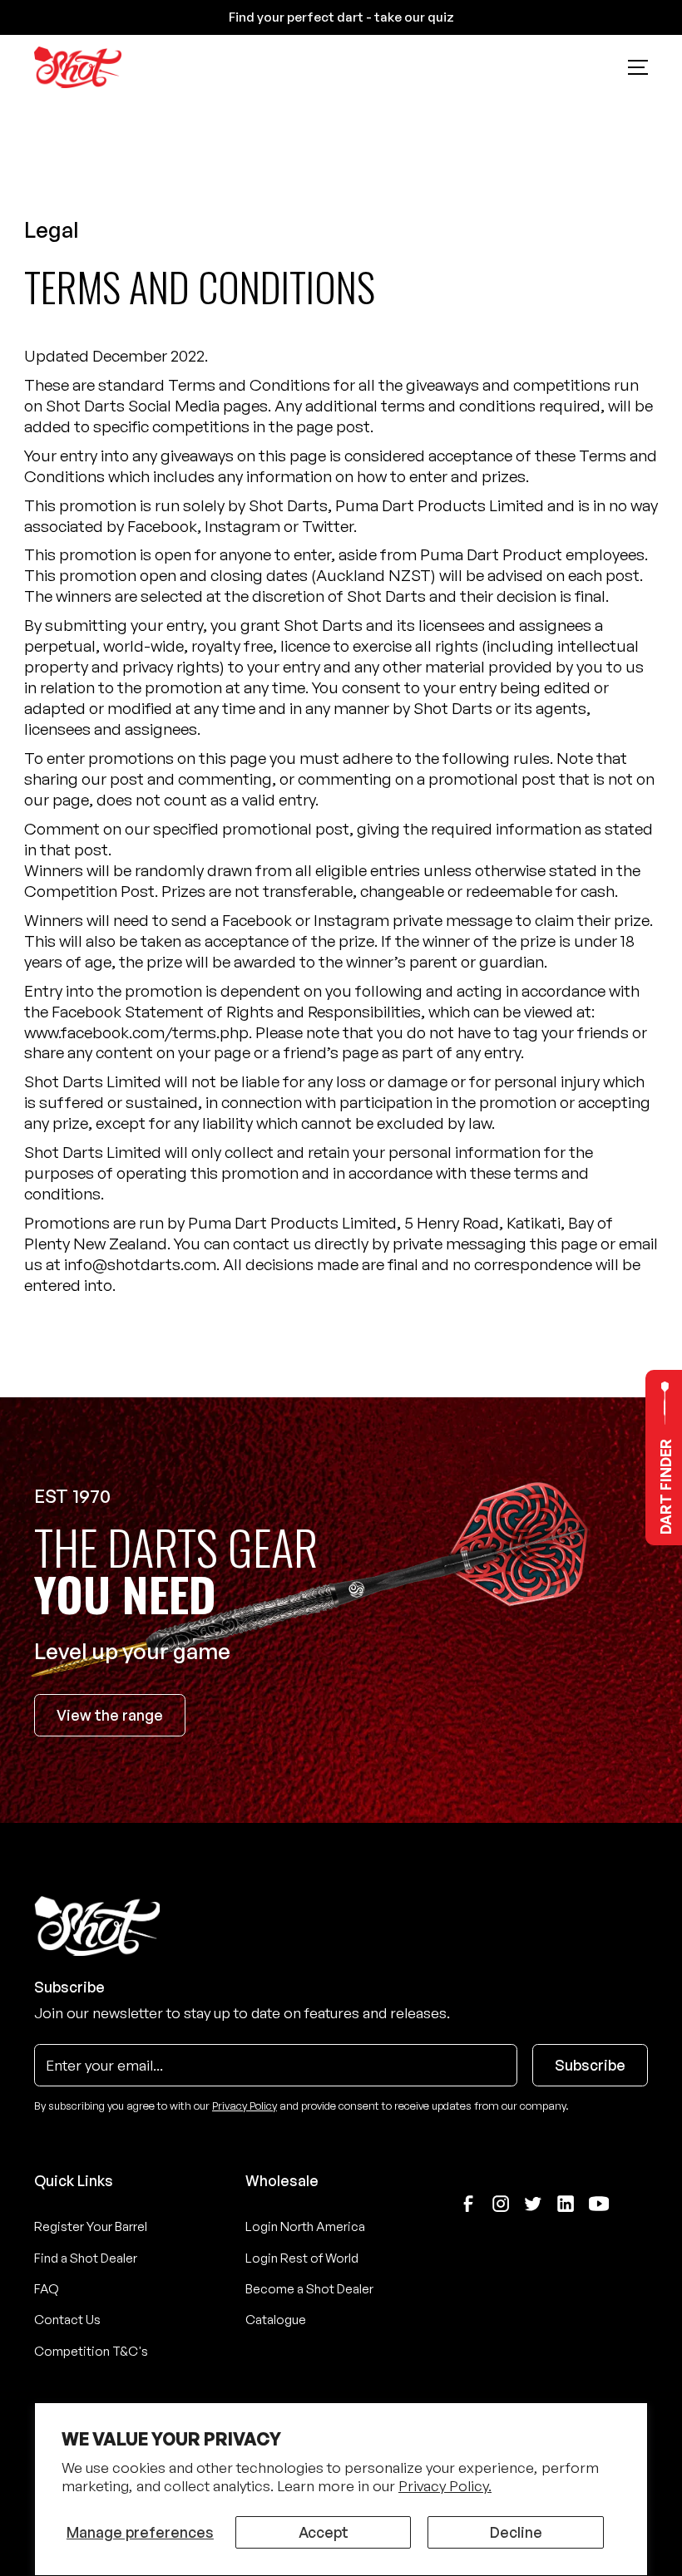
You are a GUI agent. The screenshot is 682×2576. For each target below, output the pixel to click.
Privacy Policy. (445, 2485)
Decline (516, 2532)
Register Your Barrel (91, 2226)
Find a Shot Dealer (86, 2258)
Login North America (305, 2226)
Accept (324, 2532)
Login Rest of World (302, 2258)
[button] (638, 67)
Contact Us (67, 2320)
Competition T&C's (91, 2351)
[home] (78, 67)
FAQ (47, 2289)
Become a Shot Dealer (309, 2289)
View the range (110, 1715)
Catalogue (276, 2320)
